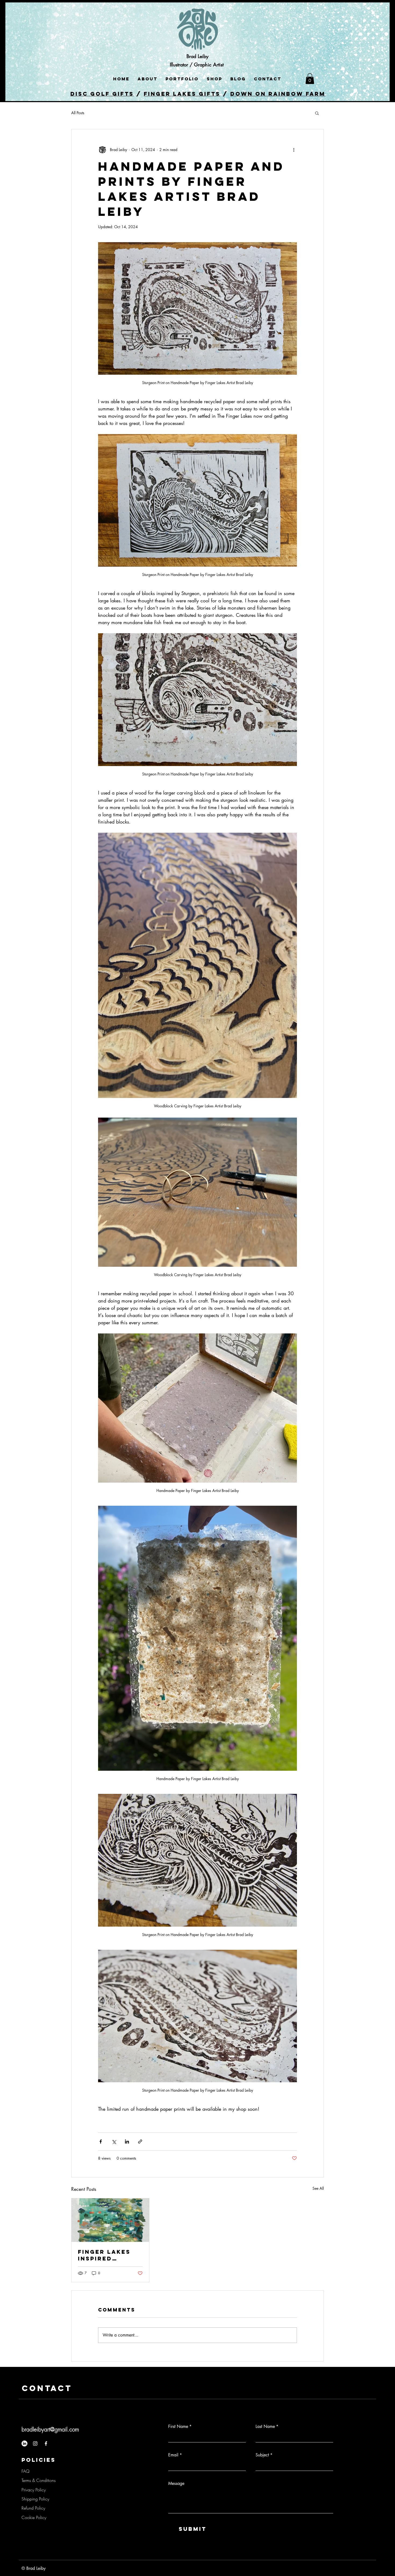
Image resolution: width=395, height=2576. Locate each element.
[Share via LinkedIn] (127, 2142)
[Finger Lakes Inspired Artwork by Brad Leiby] (110, 2220)
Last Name (267, 2426)
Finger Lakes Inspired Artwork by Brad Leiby (104, 2255)
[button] (310, 79)
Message (176, 2483)
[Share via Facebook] (101, 2142)
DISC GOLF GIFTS (102, 94)
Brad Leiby (198, 56)
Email (175, 2455)
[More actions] (294, 150)
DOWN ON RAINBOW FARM (278, 94)
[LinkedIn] (24, 2443)
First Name (180, 2426)
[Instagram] (35, 2443)
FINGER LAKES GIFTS (182, 94)
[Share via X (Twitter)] (114, 2142)
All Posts (78, 113)
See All (318, 2188)
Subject (264, 2455)
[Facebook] (46, 2443)
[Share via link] (140, 2142)
